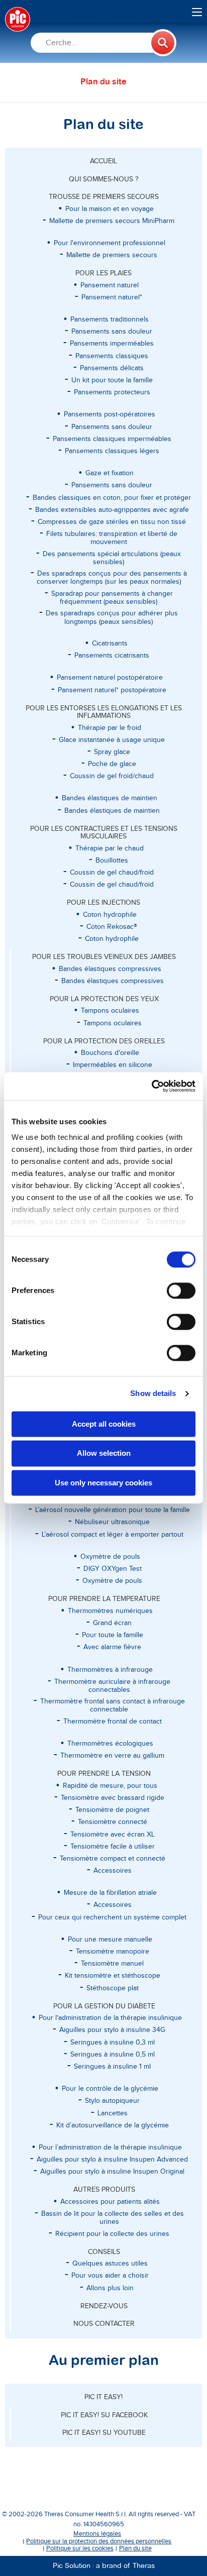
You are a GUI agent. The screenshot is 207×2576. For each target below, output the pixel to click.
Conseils (104, 2252)
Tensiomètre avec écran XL (113, 1835)
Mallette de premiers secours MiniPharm (112, 221)
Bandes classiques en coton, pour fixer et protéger (112, 498)
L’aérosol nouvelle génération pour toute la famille (113, 1510)
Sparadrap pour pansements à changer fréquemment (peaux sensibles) (112, 598)
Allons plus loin (110, 2288)
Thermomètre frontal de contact (113, 1722)
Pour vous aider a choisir (110, 2276)
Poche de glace (112, 764)
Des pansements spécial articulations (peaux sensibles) (112, 558)
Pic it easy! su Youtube (104, 2433)
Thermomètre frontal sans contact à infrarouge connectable (113, 1705)
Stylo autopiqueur (112, 2101)
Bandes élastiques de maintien (112, 811)
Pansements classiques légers (112, 451)
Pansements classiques (112, 356)
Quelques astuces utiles (110, 2264)
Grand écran (112, 1623)
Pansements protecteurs (112, 392)
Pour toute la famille (113, 1635)
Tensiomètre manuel (112, 1964)
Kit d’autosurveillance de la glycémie (113, 2125)
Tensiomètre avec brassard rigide (113, 1798)
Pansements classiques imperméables (112, 439)
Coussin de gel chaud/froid (112, 873)
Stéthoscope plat (113, 1988)
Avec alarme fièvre (112, 1647)
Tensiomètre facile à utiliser (113, 1847)
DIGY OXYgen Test (113, 1569)
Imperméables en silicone (113, 1065)
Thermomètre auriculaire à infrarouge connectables (112, 1686)
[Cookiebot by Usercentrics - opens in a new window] (151, 1086)
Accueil (103, 161)
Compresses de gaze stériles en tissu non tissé (112, 522)
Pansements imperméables (112, 344)
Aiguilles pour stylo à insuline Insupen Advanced (112, 2160)
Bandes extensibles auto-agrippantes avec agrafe (112, 510)
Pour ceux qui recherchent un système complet (112, 1917)
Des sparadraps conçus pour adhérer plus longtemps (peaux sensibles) (112, 617)
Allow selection (104, 1454)
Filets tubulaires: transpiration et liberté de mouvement (112, 538)
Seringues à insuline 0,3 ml (113, 2043)
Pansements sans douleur (112, 332)
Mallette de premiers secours (112, 255)
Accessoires (113, 1871)
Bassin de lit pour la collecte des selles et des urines (113, 2218)
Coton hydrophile (112, 939)
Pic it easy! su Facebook (104, 2415)
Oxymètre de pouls (112, 1581)
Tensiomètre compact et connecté (113, 1859)
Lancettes (113, 2113)
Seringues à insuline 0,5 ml (113, 2055)
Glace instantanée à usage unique (112, 740)
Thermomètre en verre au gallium (112, 1756)
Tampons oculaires (113, 1023)
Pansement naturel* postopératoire (112, 690)
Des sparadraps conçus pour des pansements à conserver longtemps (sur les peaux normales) (112, 578)
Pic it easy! (103, 2397)
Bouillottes (112, 861)
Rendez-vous (104, 2306)
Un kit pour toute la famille (112, 380)
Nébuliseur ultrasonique (112, 1522)
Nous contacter (104, 2324)
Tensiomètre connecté (113, 1822)
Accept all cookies (104, 1424)
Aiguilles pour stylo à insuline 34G (112, 2030)
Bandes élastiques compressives (113, 981)
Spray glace (112, 752)
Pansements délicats (112, 368)
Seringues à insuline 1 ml (112, 2067)
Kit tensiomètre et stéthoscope (113, 1976)
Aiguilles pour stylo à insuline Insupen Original (112, 2172)
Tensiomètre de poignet (112, 1810)
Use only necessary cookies (103, 1483)
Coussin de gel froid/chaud (112, 776)
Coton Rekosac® (112, 927)
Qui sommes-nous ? (103, 179)
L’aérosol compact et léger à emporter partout (113, 1535)
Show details (153, 1393)
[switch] (181, 1291)
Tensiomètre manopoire (113, 1952)
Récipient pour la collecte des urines (112, 2234)
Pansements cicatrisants (112, 656)
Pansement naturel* (112, 297)
